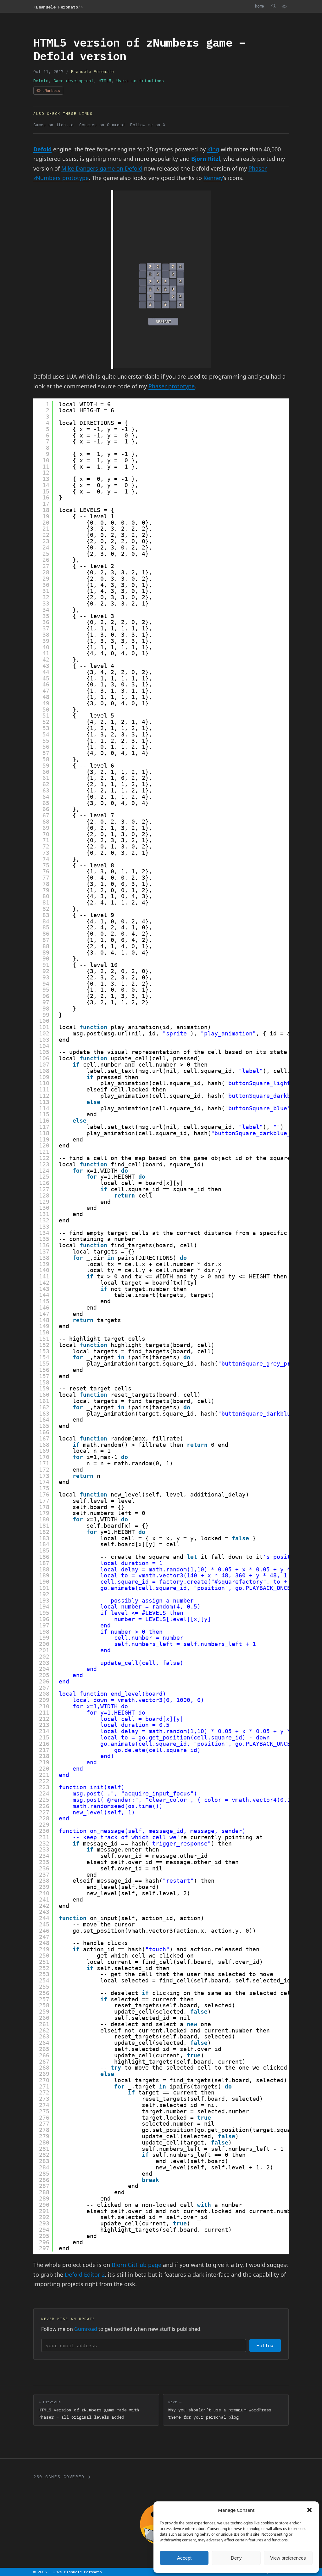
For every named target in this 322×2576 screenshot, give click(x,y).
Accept (184, 2558)
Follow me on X (148, 125)
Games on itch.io (53, 125)
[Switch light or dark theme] (284, 6)
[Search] (273, 6)
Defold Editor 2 (85, 2274)
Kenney (213, 178)
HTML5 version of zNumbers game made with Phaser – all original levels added (89, 2410)
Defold (41, 81)
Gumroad (86, 2329)
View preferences (288, 2558)
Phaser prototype (172, 386)
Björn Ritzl (206, 159)
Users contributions (140, 81)
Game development (74, 81)
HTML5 (105, 81)
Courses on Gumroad (102, 125)
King (213, 149)
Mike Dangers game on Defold (102, 168)
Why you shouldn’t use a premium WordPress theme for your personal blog (220, 2410)
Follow (265, 2345)
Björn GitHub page (136, 2265)
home (259, 6)
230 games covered (59, 2477)
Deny (236, 2558)
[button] (309, 2510)
